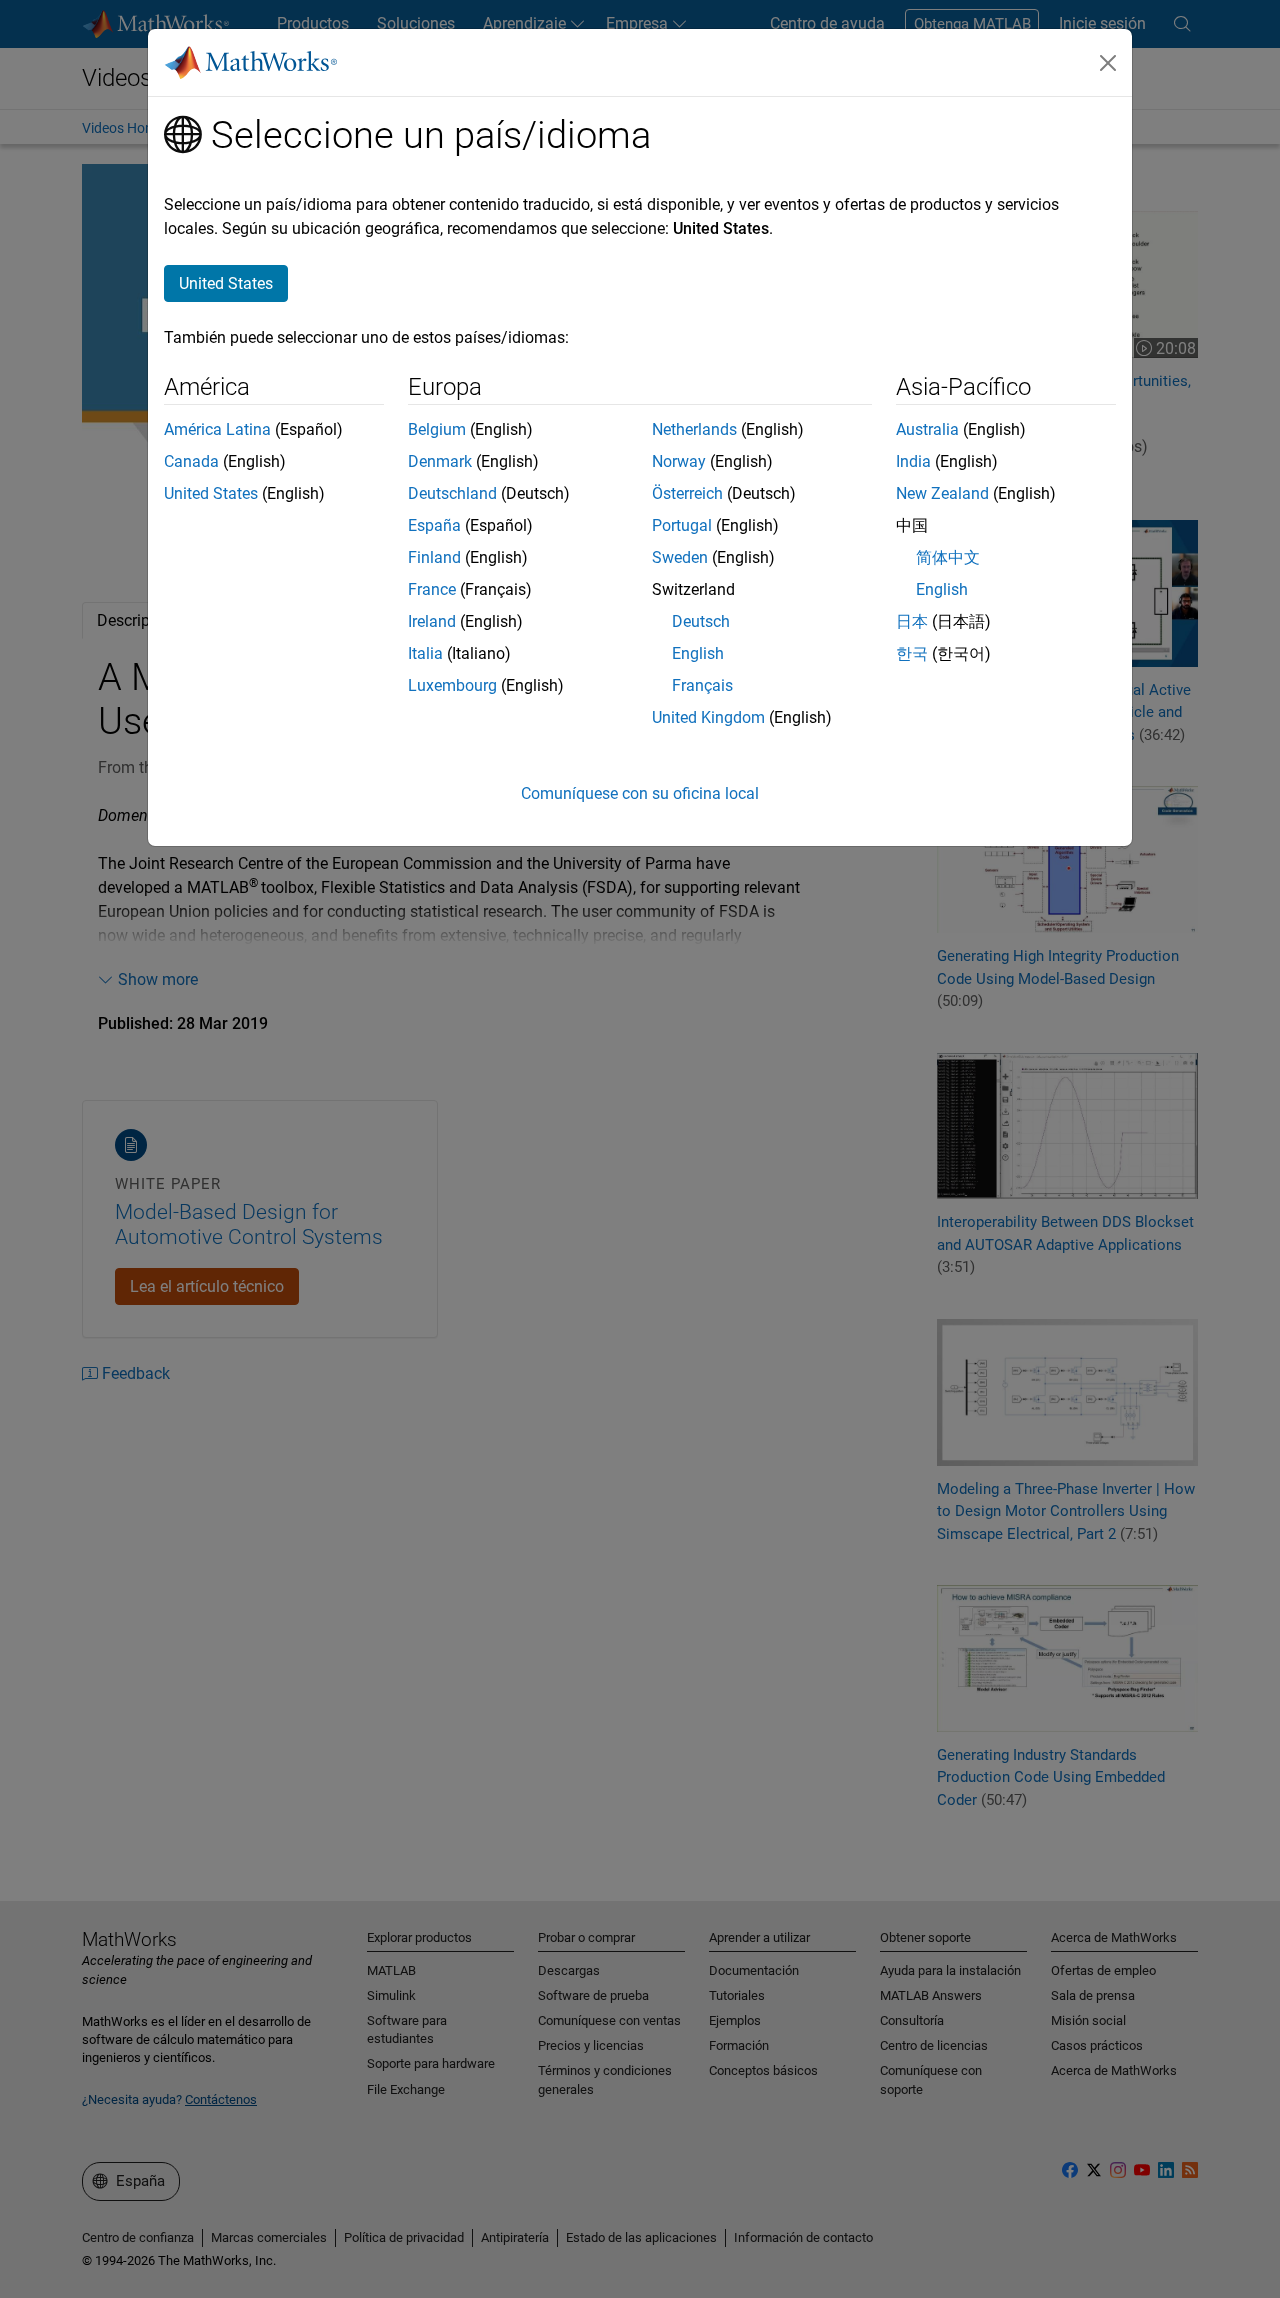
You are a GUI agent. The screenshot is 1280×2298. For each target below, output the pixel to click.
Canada (191, 461)
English (698, 653)
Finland (434, 557)
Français (702, 685)
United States (211, 493)
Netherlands (694, 429)
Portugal (682, 525)
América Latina (217, 429)
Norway (679, 461)
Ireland (432, 621)
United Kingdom (708, 717)
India (913, 461)
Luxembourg (452, 685)
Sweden (680, 557)
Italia (425, 653)
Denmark (440, 461)
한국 (912, 653)
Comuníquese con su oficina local (640, 793)
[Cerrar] (1108, 63)
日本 (912, 621)
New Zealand (942, 493)
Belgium (437, 429)
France (432, 589)
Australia (927, 429)
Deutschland (452, 493)
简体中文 (948, 557)
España (434, 525)
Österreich (687, 493)
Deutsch (701, 621)
